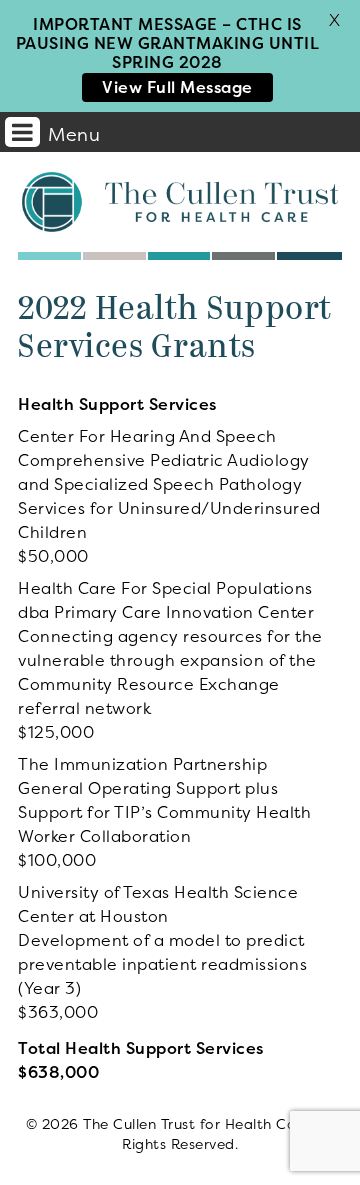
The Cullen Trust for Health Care (180, 202)
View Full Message (177, 87)
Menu (74, 134)
